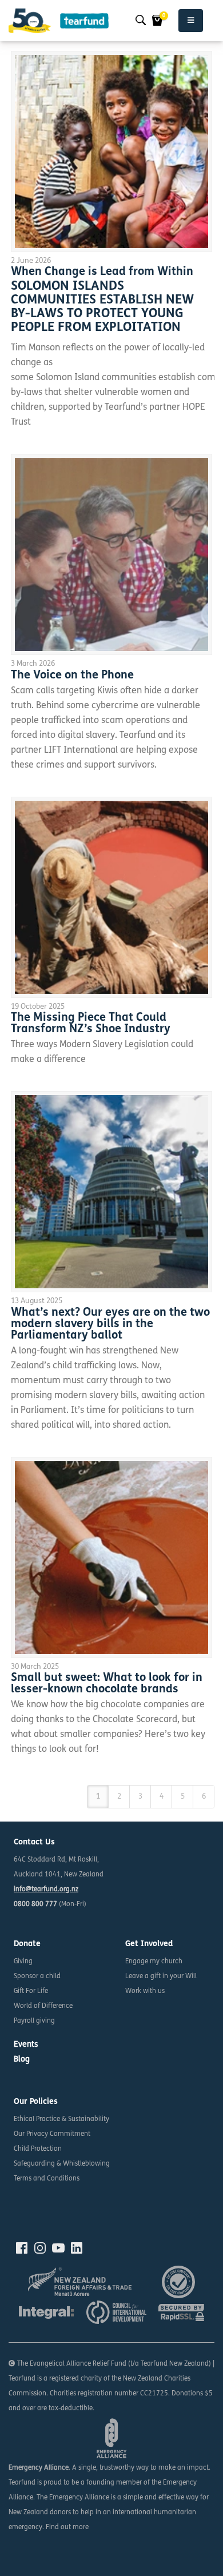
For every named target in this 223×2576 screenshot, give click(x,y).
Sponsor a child (37, 1976)
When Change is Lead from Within (102, 272)
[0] (157, 21)
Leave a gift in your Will (161, 1976)
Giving (23, 1962)
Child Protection (38, 2149)
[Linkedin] (77, 2248)
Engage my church (154, 1962)
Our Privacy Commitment (52, 2134)
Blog (22, 2060)
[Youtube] (58, 2248)
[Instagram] (40, 2248)
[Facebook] (22, 2248)
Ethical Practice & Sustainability (61, 2119)
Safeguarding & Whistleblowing (62, 2164)
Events (26, 2045)
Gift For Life (31, 1991)
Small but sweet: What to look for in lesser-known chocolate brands (107, 1684)
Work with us (145, 1991)
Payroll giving (34, 2021)
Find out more (67, 2527)
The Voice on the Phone (72, 676)
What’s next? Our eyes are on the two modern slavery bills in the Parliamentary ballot (110, 1324)
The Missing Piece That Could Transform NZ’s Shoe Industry (91, 1024)
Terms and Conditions (47, 2179)
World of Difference (43, 2006)
